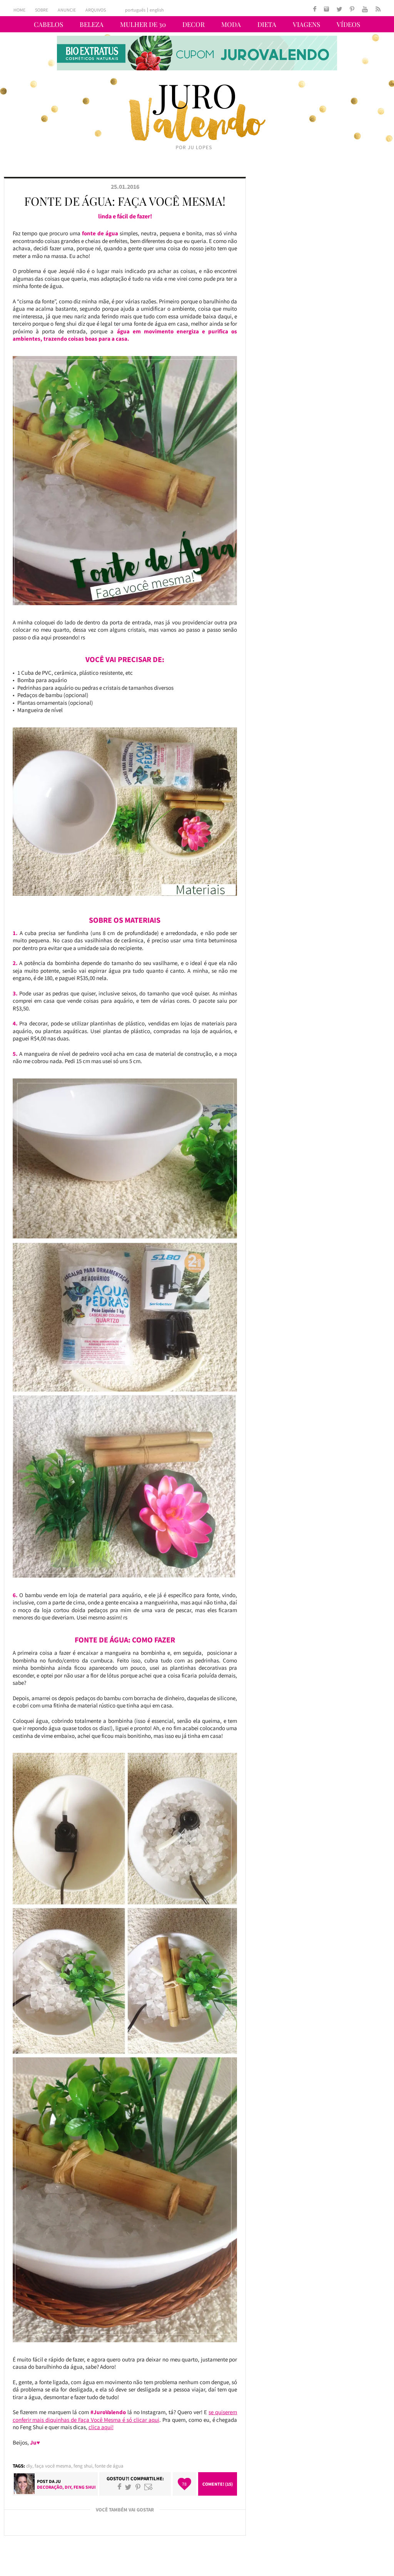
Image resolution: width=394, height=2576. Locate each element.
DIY (29, 2466)
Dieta (267, 24)
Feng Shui (83, 2466)
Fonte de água (109, 2466)
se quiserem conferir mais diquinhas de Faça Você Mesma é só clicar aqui (125, 2416)
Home (19, 10)
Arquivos (96, 10)
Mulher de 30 (143, 24)
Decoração (50, 2487)
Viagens (306, 24)
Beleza (92, 24)
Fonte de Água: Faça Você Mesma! (125, 201)
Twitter (128, 2487)
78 (184, 2484)
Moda (231, 24)
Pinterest (138, 2487)
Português (135, 10)
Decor (194, 24)
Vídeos (348, 24)
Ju (58, 2481)
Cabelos (48, 24)
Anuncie (67, 10)
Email (149, 2487)
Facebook (119, 2487)
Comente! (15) (218, 2484)
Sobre (42, 10)
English (157, 10)
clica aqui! (101, 2427)
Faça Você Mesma (53, 2466)
